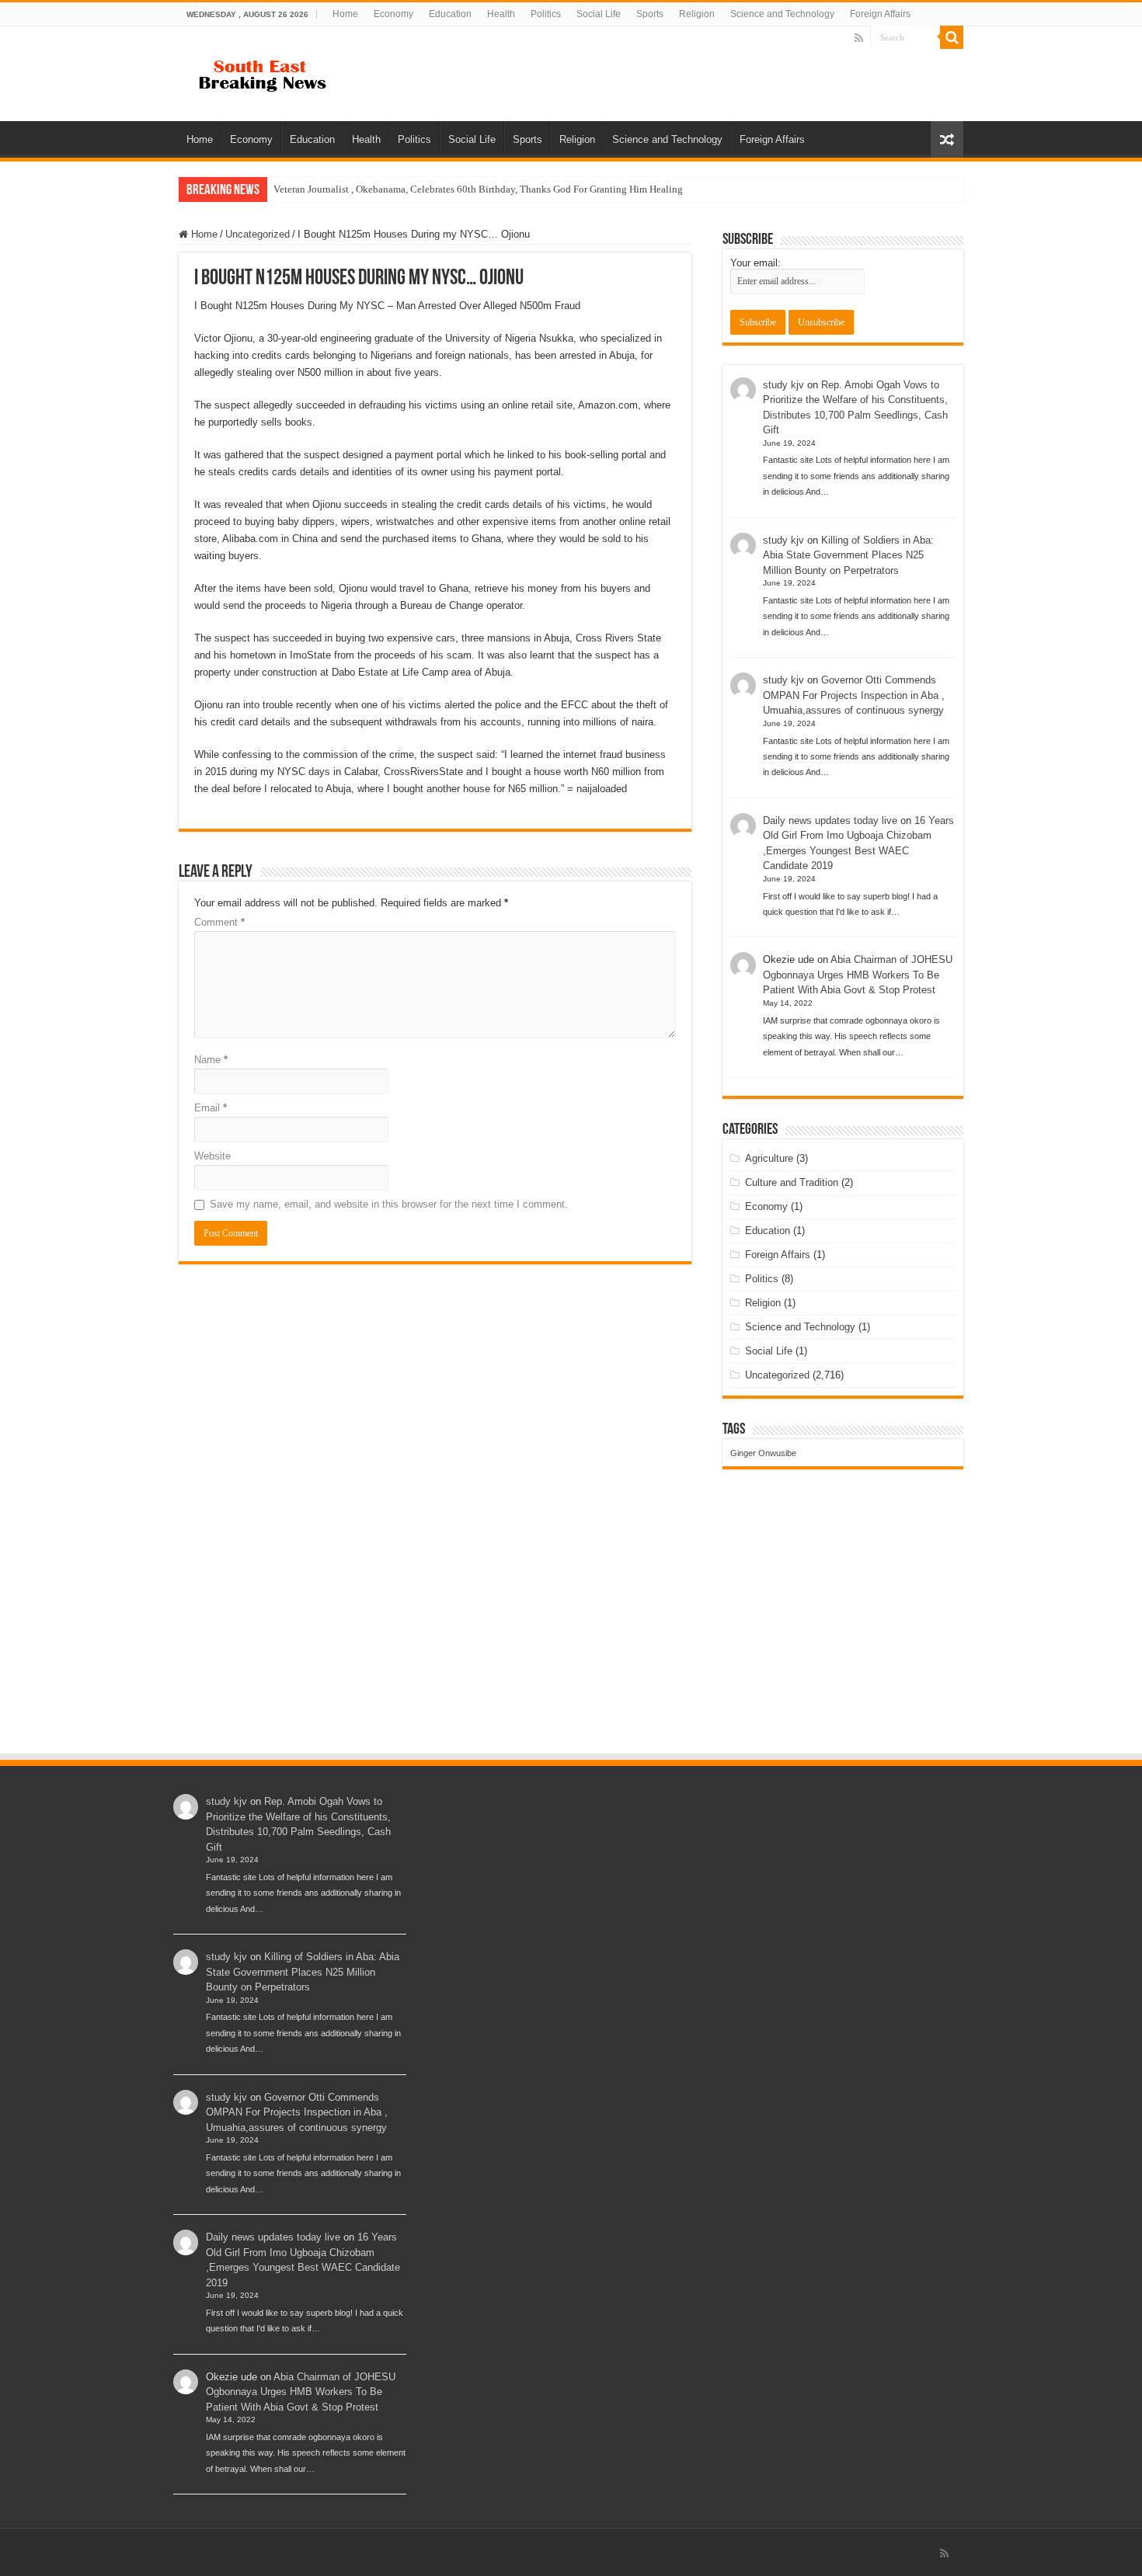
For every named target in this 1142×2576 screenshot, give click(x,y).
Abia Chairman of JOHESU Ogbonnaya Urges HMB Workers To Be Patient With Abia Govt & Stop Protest (858, 975)
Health (501, 14)
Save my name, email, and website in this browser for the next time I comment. (389, 1204)
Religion (697, 14)
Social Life (599, 14)
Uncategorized (258, 234)
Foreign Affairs (880, 14)
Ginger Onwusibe (763, 1453)
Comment (219, 922)
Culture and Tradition (792, 1182)
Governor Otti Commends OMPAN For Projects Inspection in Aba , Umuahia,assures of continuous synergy (854, 695)
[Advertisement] (571, 1636)
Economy (393, 14)
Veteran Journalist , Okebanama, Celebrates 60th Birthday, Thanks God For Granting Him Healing (478, 189)
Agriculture (769, 1158)
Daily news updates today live (830, 820)
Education (450, 14)
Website (212, 1156)
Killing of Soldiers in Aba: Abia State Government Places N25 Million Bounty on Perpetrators (848, 555)
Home (345, 14)
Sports (650, 14)
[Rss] (859, 38)
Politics (546, 14)
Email (211, 1108)
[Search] (952, 37)
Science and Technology (782, 14)
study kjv (783, 385)
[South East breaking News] (268, 72)
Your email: (756, 263)
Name (211, 1060)
